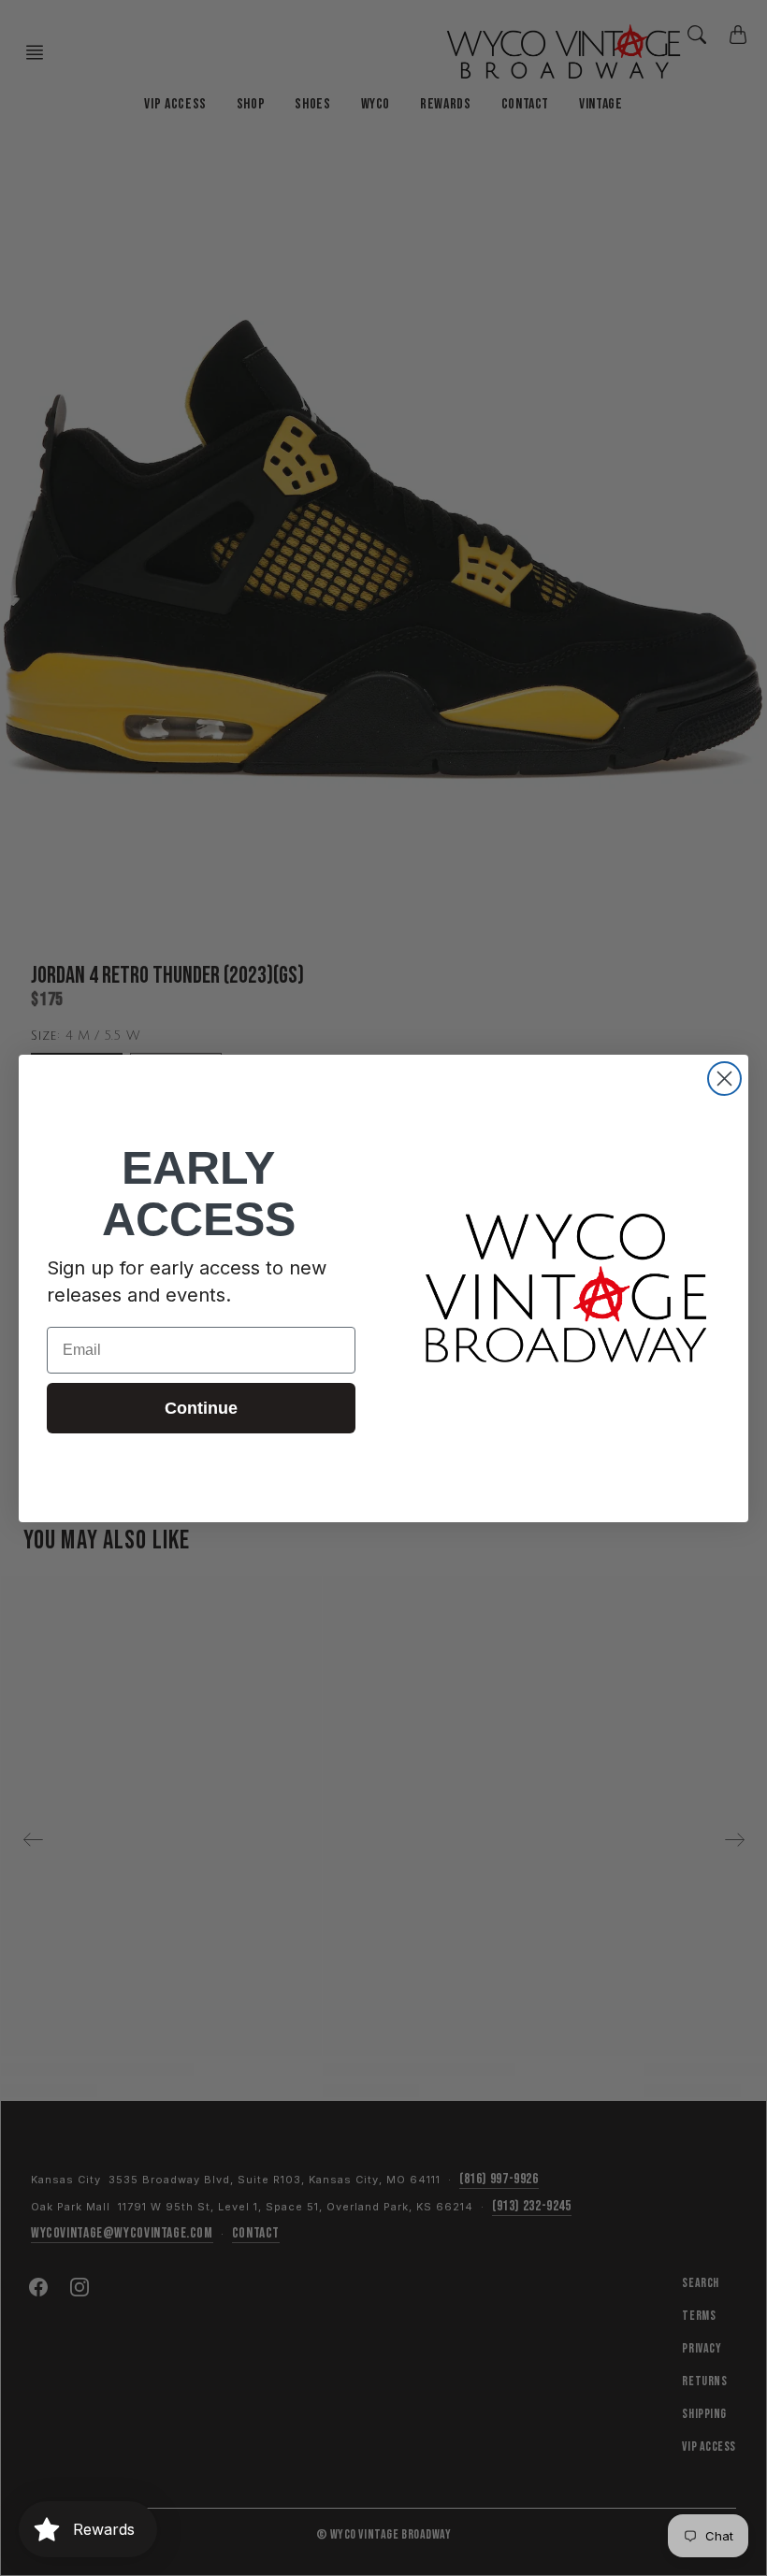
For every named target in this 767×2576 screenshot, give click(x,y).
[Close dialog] (724, 1079)
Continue (201, 1408)
